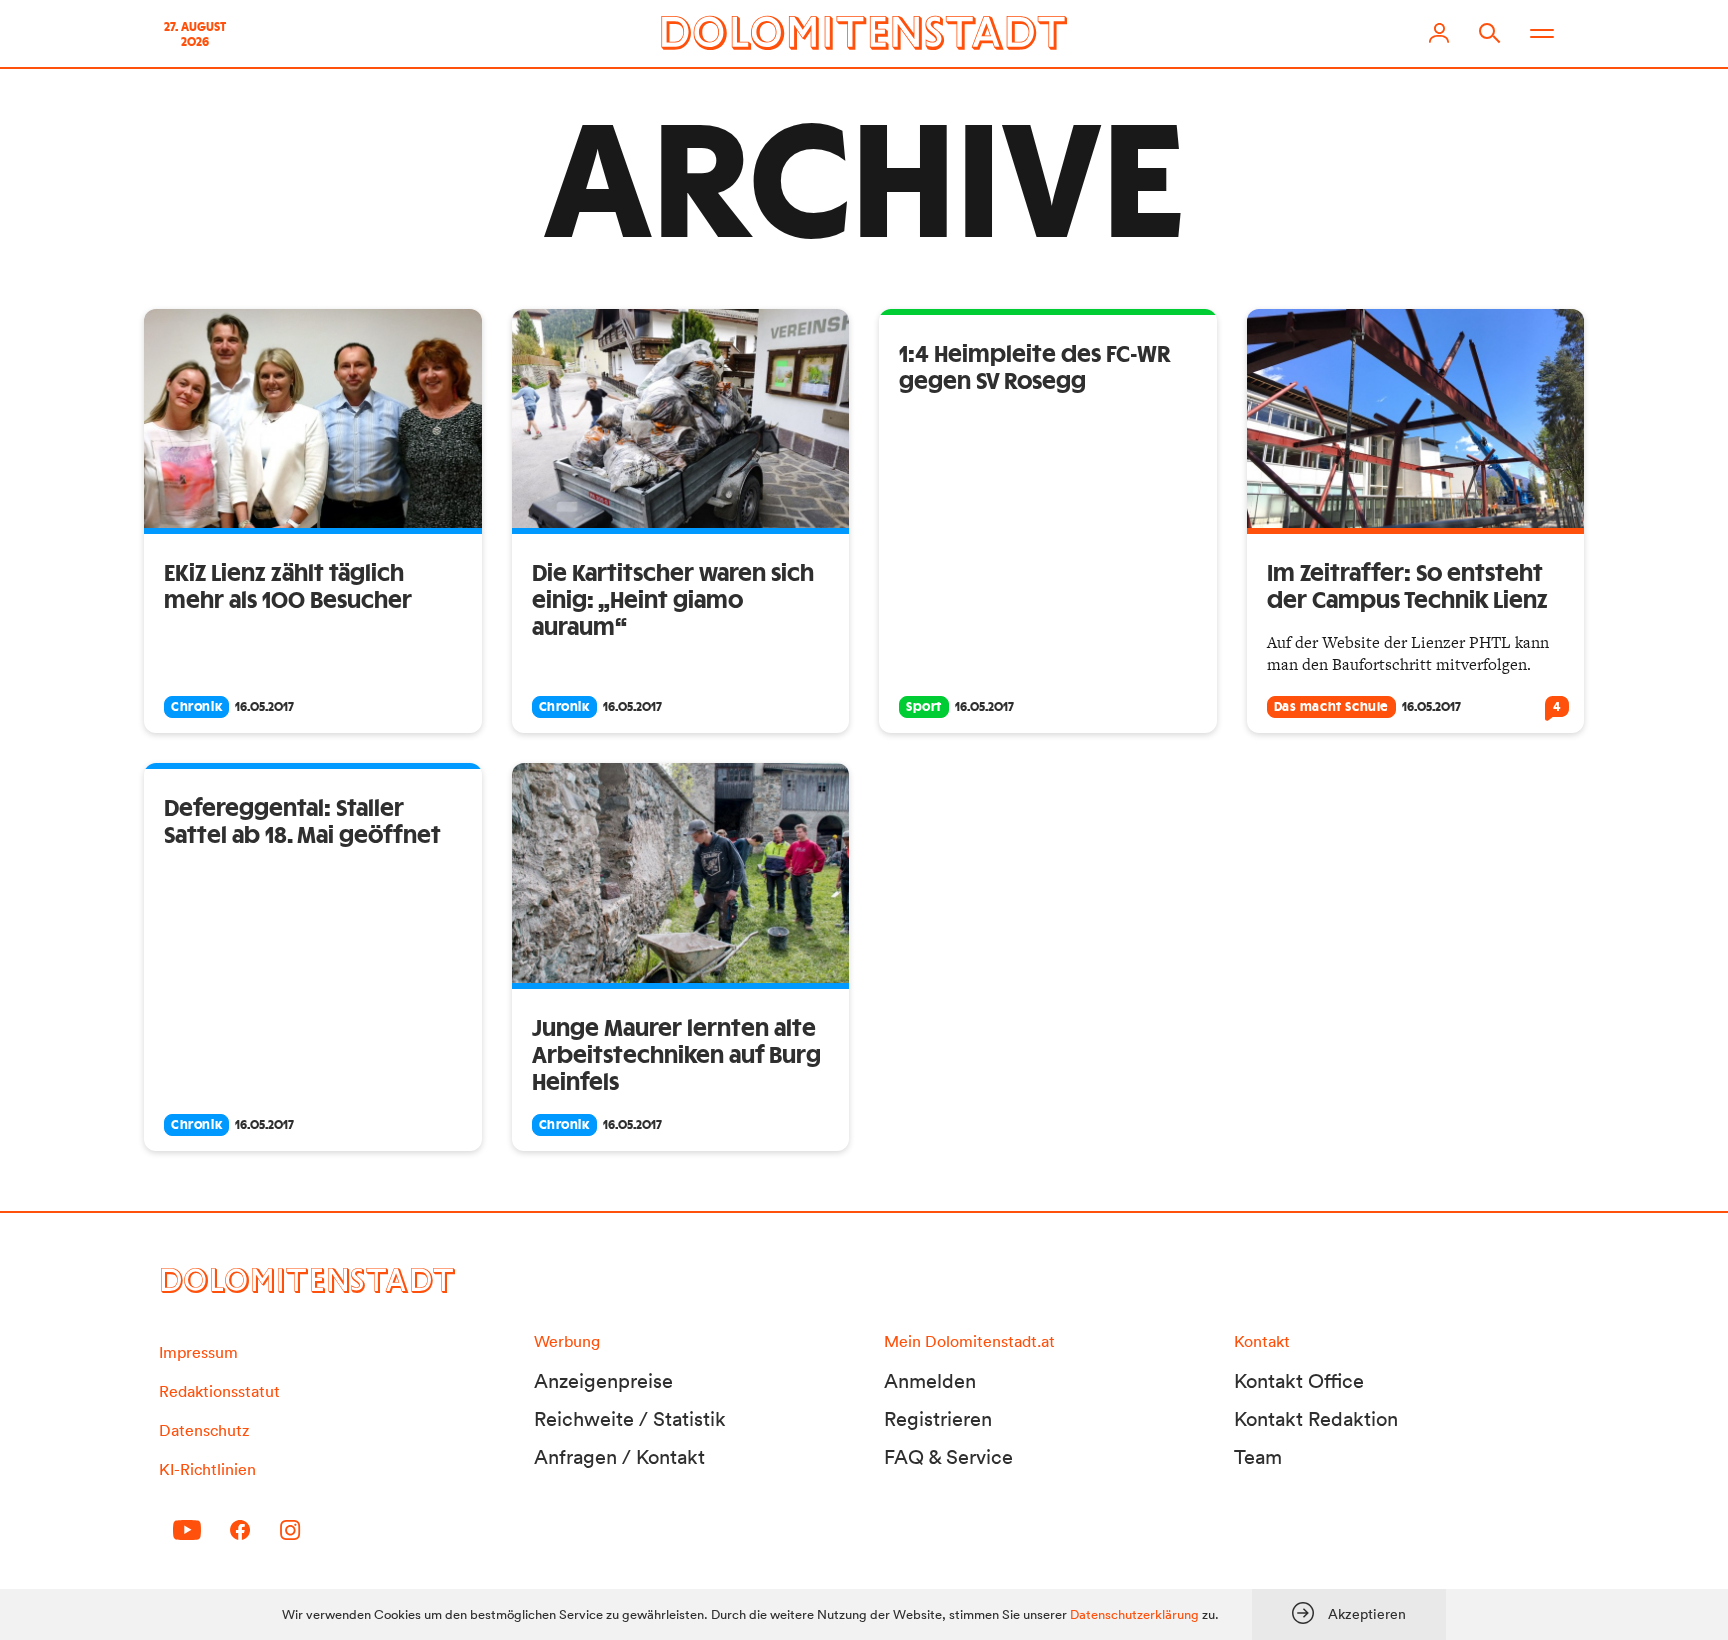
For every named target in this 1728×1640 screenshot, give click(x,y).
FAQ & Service (948, 1457)
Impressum (198, 1352)
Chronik (196, 707)
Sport (924, 707)
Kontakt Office (1299, 1381)
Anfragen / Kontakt (619, 1457)
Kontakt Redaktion (1316, 1419)
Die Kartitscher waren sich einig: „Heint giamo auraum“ (673, 601)
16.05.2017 (264, 707)
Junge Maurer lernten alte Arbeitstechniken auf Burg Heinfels (676, 1056)
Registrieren (938, 1419)
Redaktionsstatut (219, 1391)
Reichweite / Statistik (630, 1419)
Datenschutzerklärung (1134, 1614)
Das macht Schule (1332, 707)
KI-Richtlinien (207, 1469)
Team (1258, 1457)
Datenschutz (204, 1430)
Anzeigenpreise (603, 1381)
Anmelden (930, 1381)
